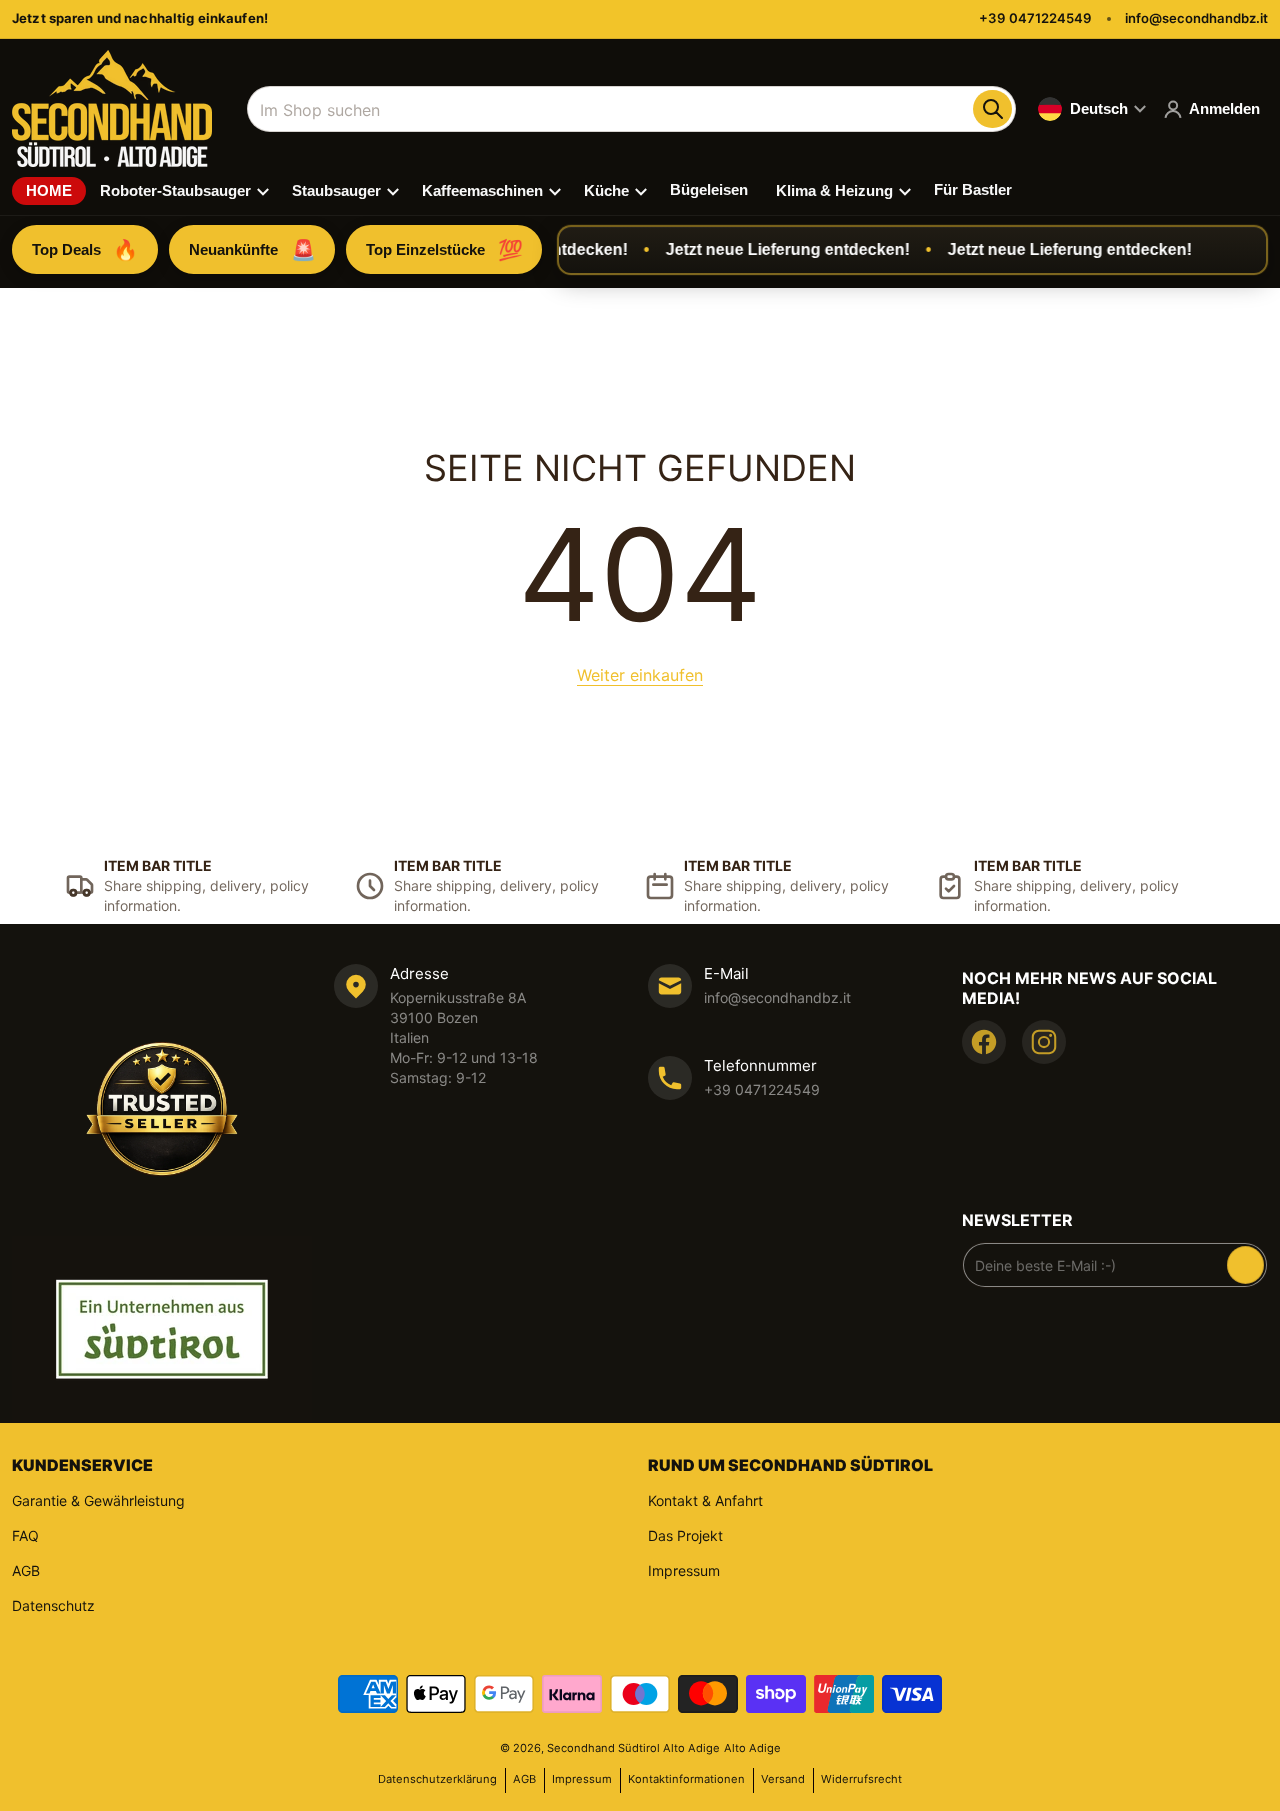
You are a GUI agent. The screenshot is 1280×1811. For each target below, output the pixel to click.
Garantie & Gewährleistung (98, 1500)
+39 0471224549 (1035, 18)
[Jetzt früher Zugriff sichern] (1245, 1265)
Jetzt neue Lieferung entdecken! (772, 249)
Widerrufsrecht (861, 1779)
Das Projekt (685, 1535)
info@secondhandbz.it (1196, 18)
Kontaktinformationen (686, 1779)
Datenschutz (53, 1605)
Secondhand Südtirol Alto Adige (633, 1748)
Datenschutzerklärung (437, 1779)
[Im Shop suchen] (992, 109)
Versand (783, 1779)
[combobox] (631, 109)
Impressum (684, 1570)
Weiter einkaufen (640, 675)
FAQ (25, 1535)
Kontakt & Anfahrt (705, 1500)
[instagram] (1044, 1042)
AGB (26, 1570)
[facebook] (984, 1042)
